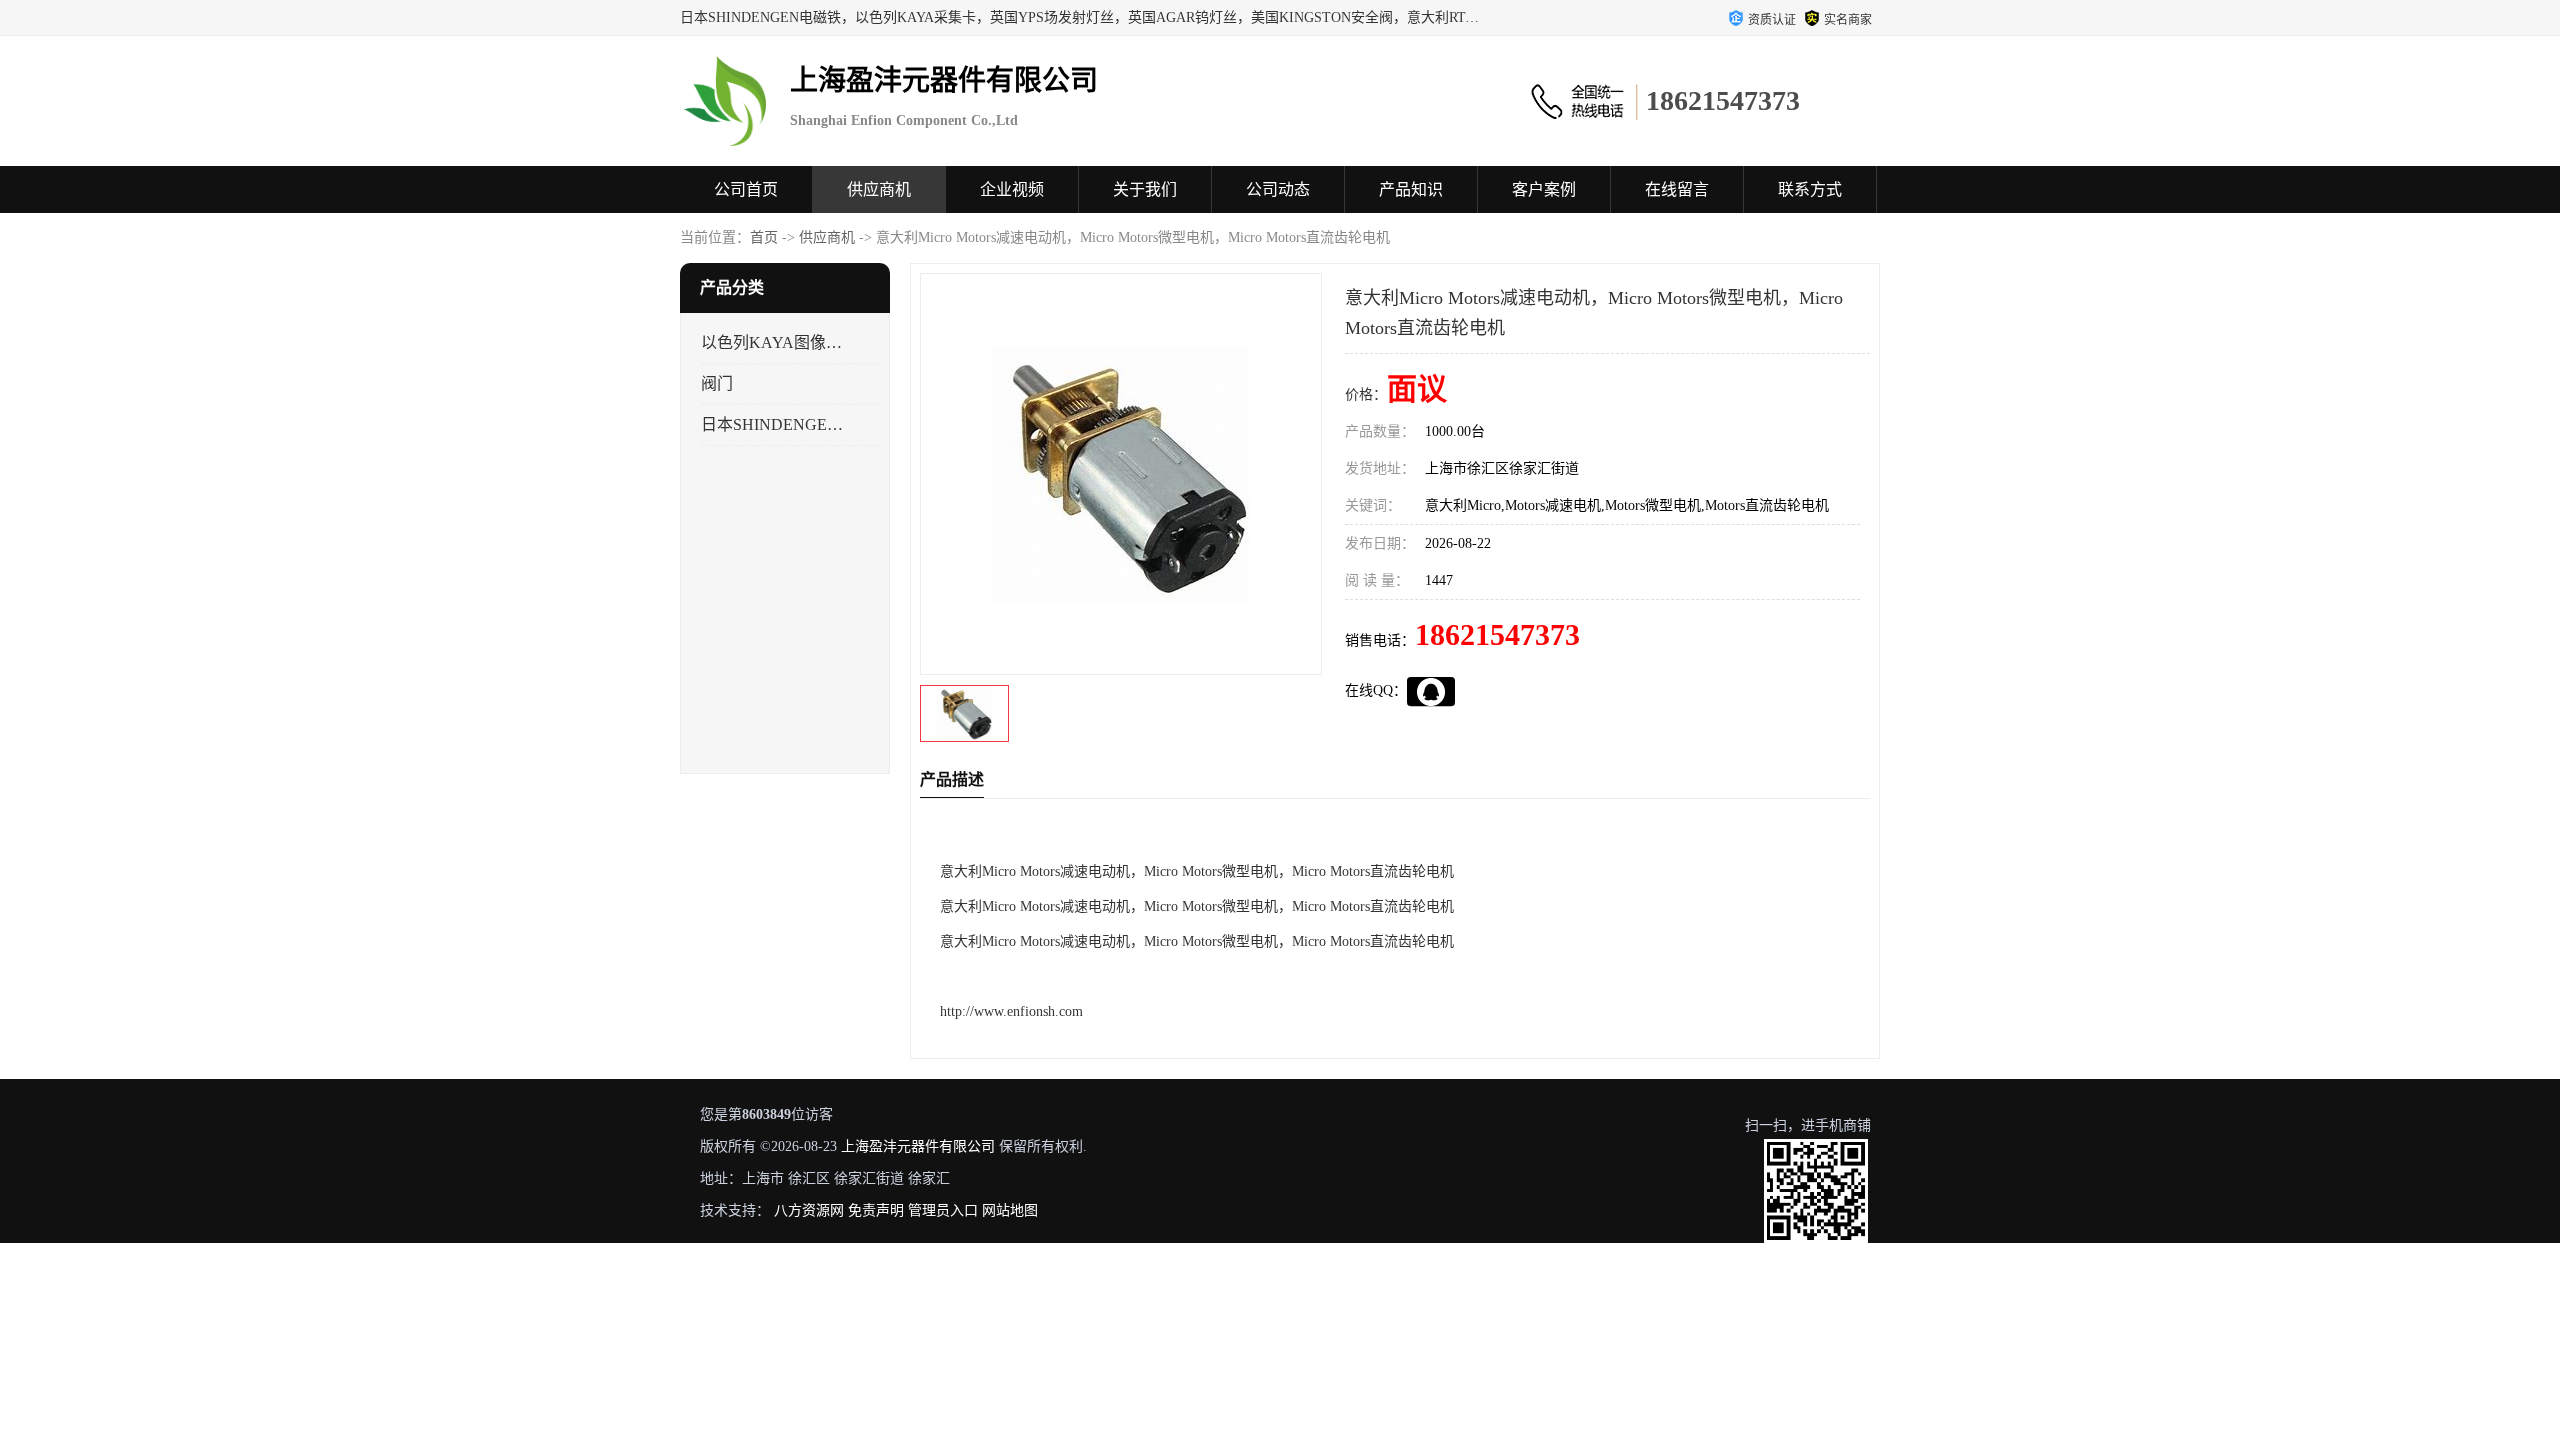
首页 (764, 237)
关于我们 (1145, 189)
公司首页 (746, 189)
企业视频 (1012, 189)
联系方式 (1810, 189)
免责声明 (876, 1210)
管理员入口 (943, 1210)
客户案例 (1544, 189)
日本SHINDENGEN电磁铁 (773, 424)
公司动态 (1278, 189)
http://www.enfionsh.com (1011, 1011)
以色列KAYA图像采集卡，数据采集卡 (773, 342)
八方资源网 (809, 1210)
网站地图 (1010, 1210)
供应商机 (879, 189)
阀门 (717, 383)
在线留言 (1677, 189)
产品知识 (1411, 189)
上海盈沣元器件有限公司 (918, 1146)
